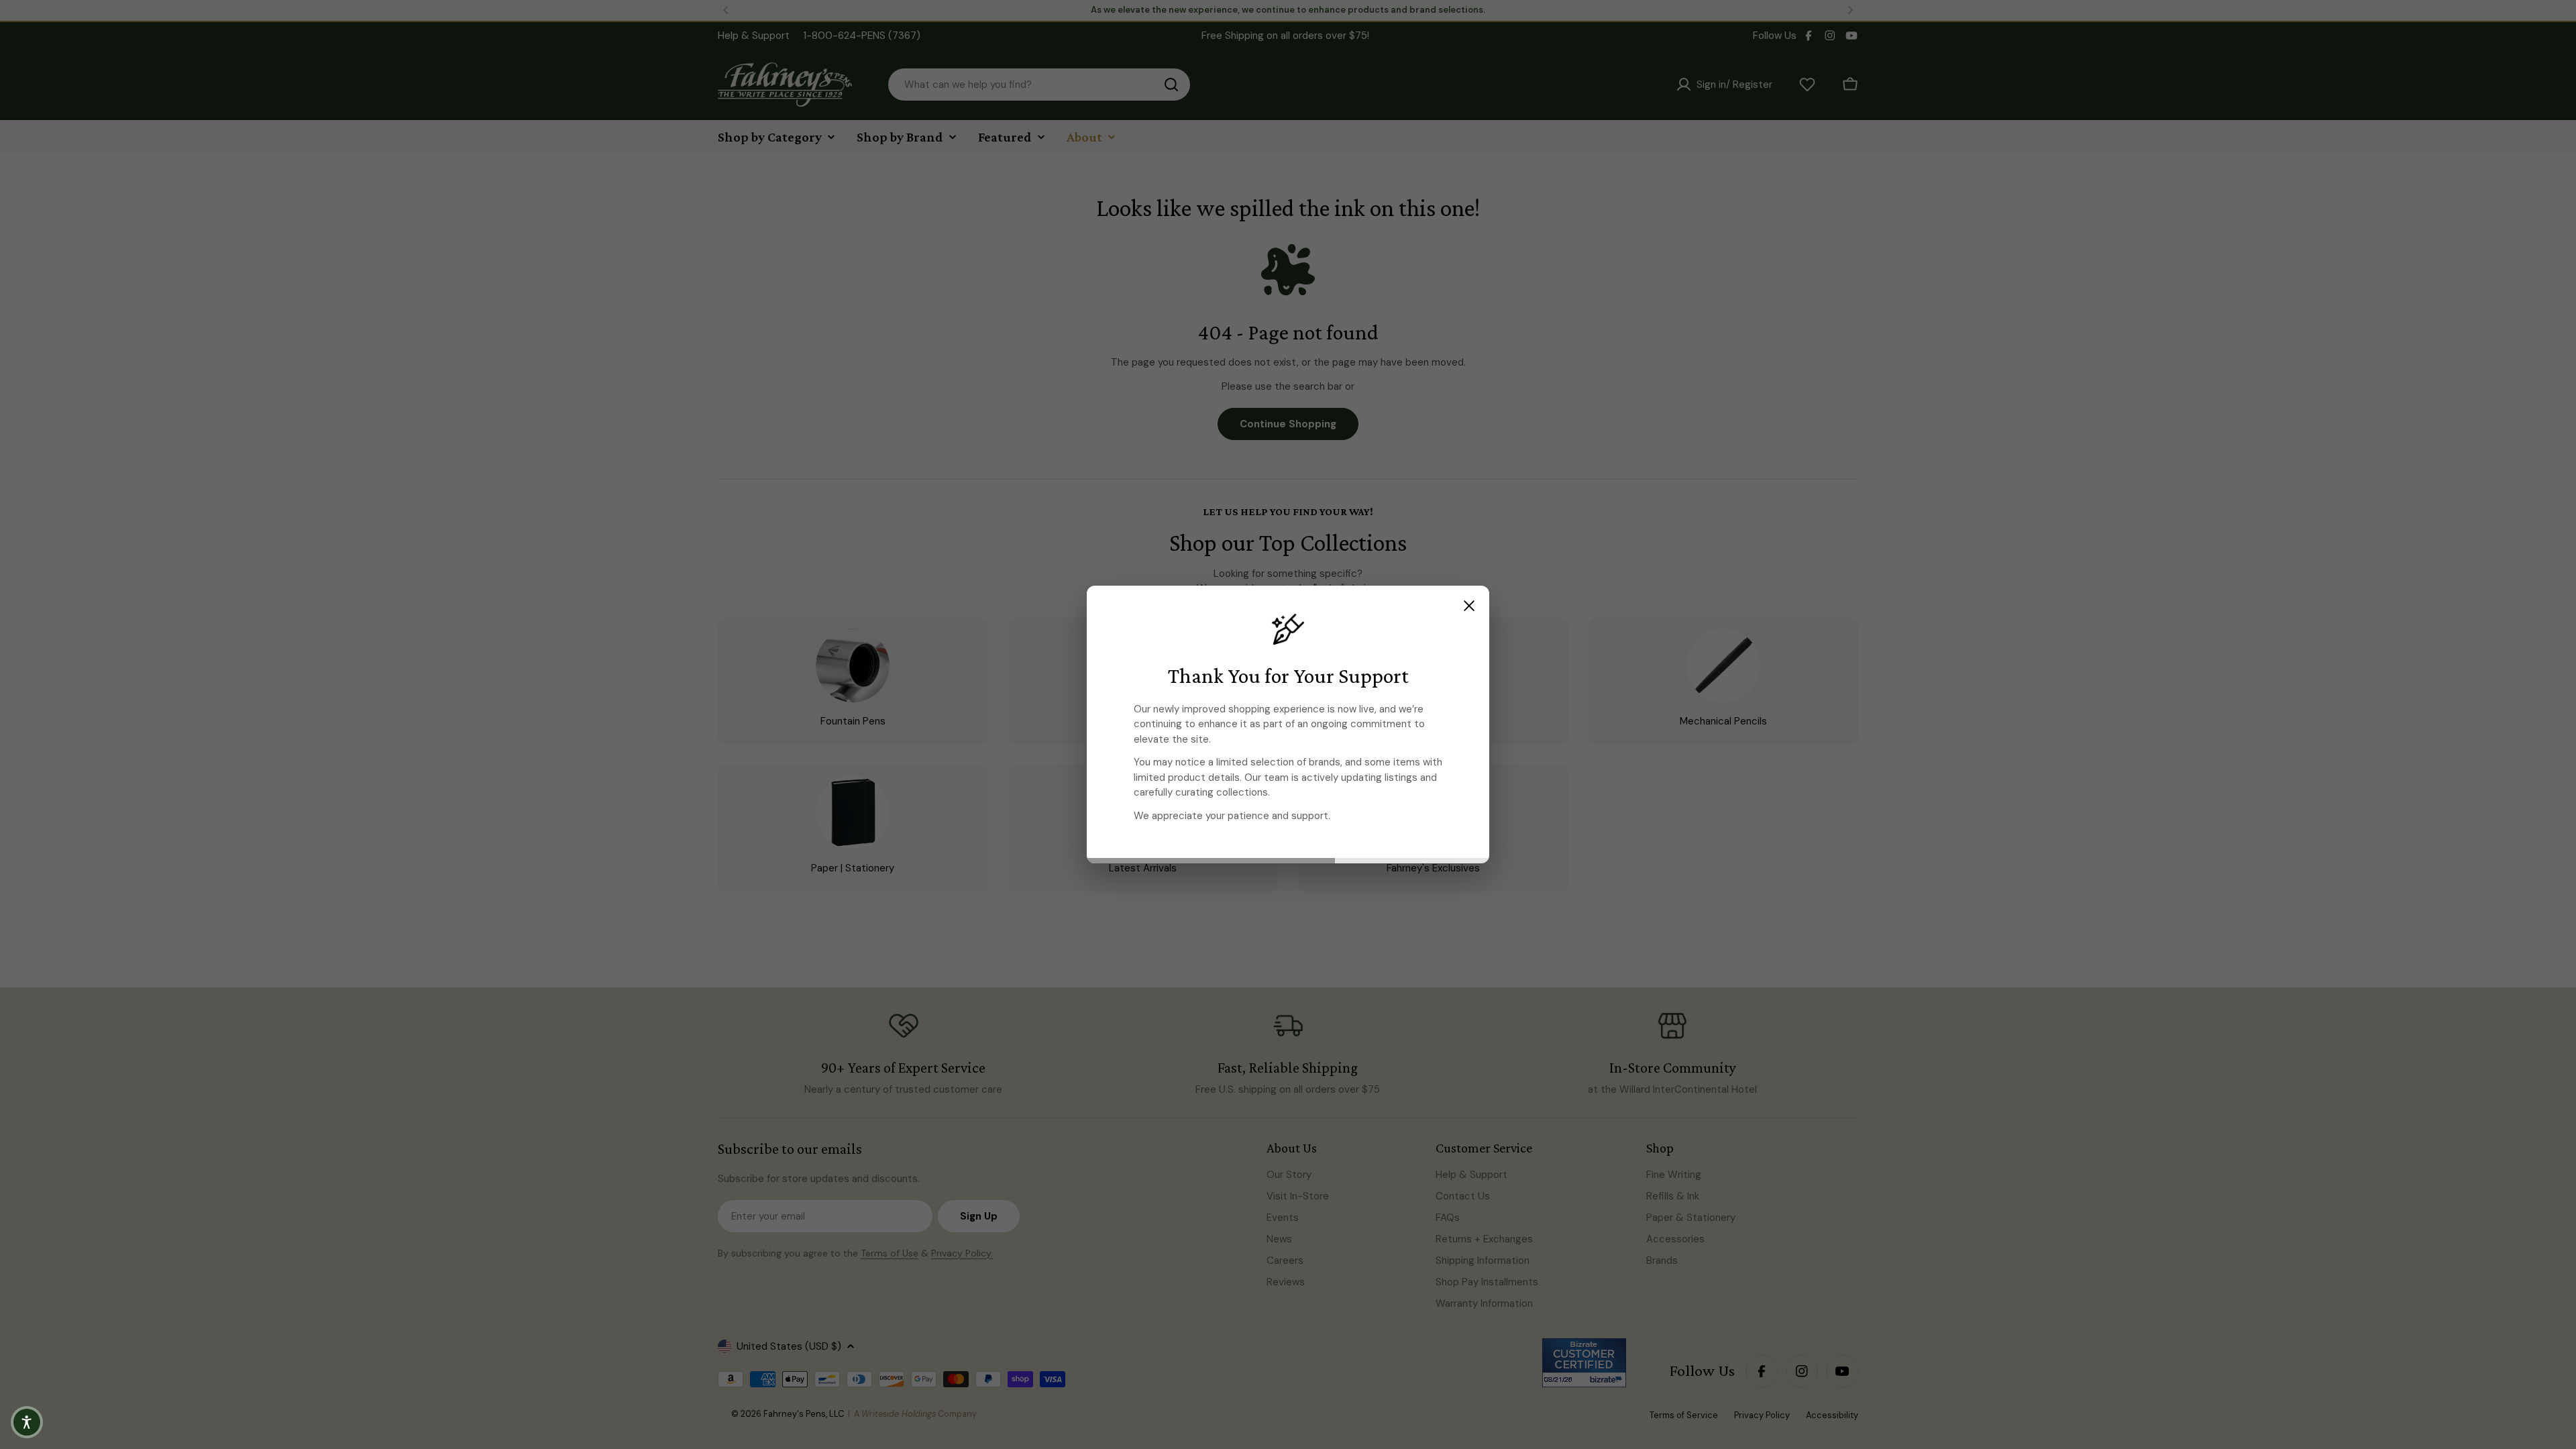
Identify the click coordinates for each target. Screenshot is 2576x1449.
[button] (27, 1422)
